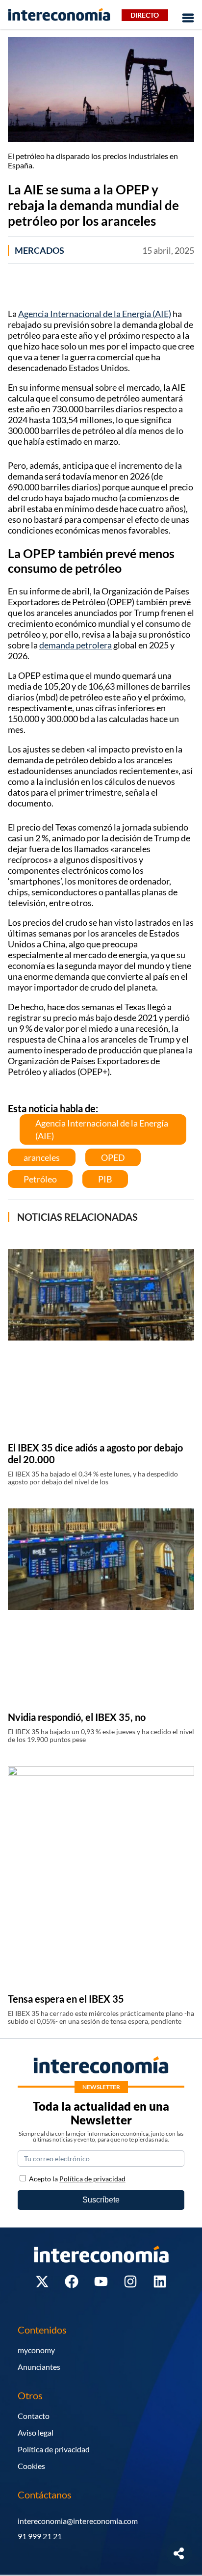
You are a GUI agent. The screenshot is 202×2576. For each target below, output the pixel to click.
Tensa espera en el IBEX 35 (66, 1999)
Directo (145, 15)
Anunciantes (39, 2367)
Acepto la (77, 2179)
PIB (105, 1179)
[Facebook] (72, 2281)
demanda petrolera (76, 645)
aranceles (42, 1157)
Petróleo (40, 1179)
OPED (113, 1157)
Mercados (39, 250)
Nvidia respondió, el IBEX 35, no (77, 1717)
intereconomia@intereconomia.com (78, 2521)
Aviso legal (36, 2432)
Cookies (31, 2466)
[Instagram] (130, 2281)
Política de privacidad (54, 2449)
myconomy (36, 2350)
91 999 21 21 (40, 2536)
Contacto (34, 2416)
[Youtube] (101, 2281)
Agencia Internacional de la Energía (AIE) (95, 314)
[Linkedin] (160, 2281)
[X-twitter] (42, 2281)
